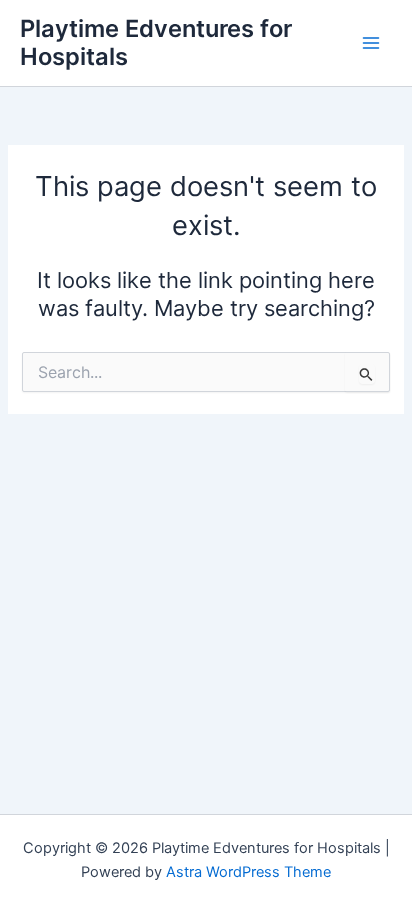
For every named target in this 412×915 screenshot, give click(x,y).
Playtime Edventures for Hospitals (156, 42)
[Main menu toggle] (371, 43)
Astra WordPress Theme (248, 872)
